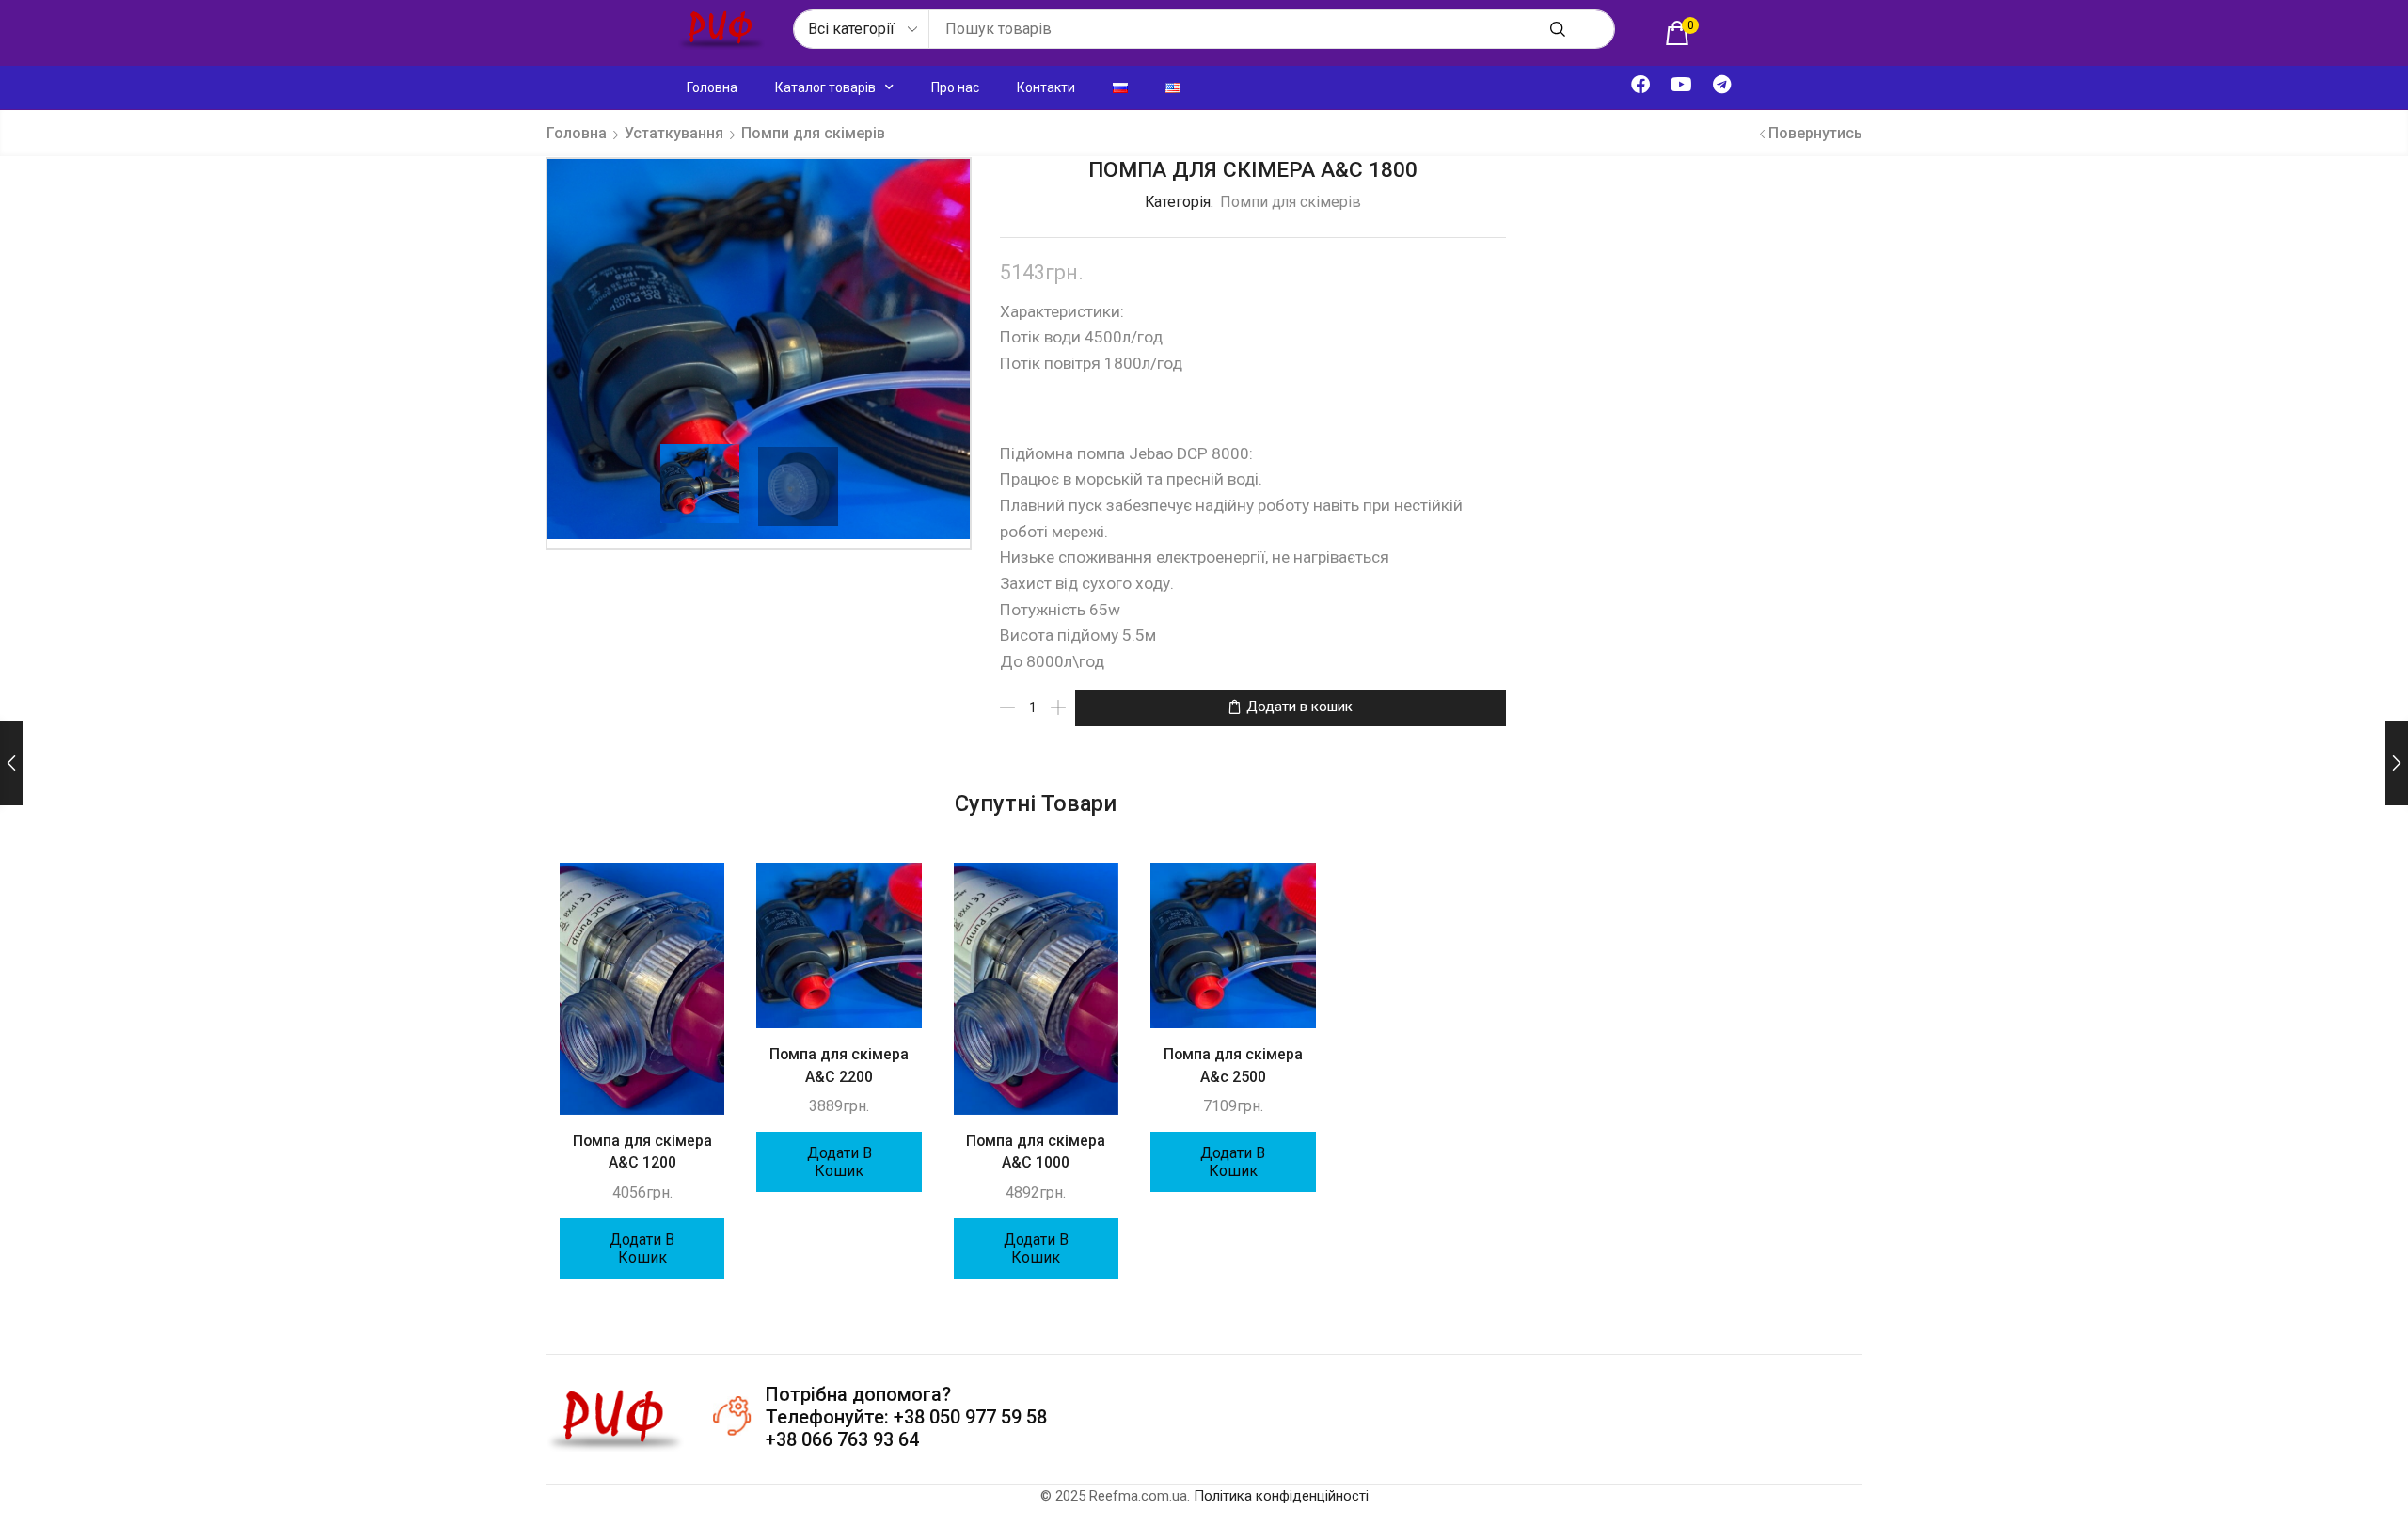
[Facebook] (1640, 85)
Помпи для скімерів (813, 133)
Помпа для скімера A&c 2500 (1233, 1065)
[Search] (1558, 29)
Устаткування (674, 133)
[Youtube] (1681, 85)
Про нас (955, 87)
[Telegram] (1721, 85)
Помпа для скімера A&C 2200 (839, 1065)
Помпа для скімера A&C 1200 (642, 1152)
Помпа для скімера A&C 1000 (1036, 1152)
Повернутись (1815, 133)
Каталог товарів (825, 87)
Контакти (1046, 87)
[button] (1682, 33)
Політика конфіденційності (1281, 1496)
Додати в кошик (1299, 707)
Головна (712, 87)
